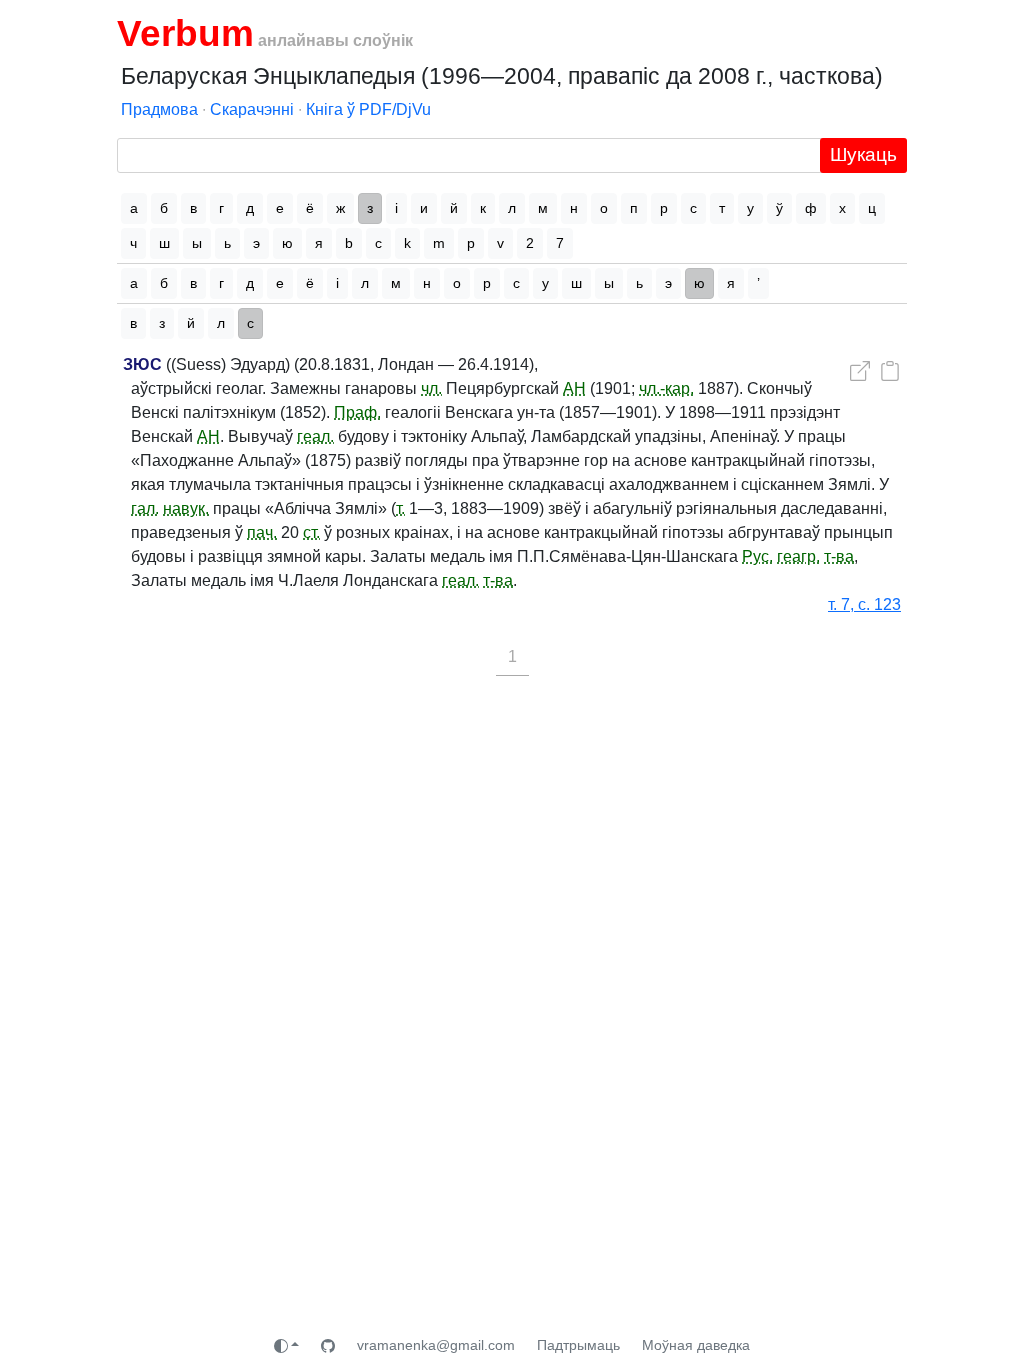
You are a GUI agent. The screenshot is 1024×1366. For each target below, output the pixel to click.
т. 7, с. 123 (864, 604)
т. (400, 508)
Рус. (757, 556)
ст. (311, 532)
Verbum (185, 33)
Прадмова (159, 109)
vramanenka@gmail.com (436, 1345)
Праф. (357, 412)
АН (574, 388)
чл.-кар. (666, 388)
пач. (262, 532)
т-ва (839, 556)
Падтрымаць (578, 1345)
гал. (145, 508)
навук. (186, 508)
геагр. (798, 556)
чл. (431, 388)
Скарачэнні (252, 109)
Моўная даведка (696, 1345)
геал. (315, 436)
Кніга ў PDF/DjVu (368, 109)
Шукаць (863, 154)
